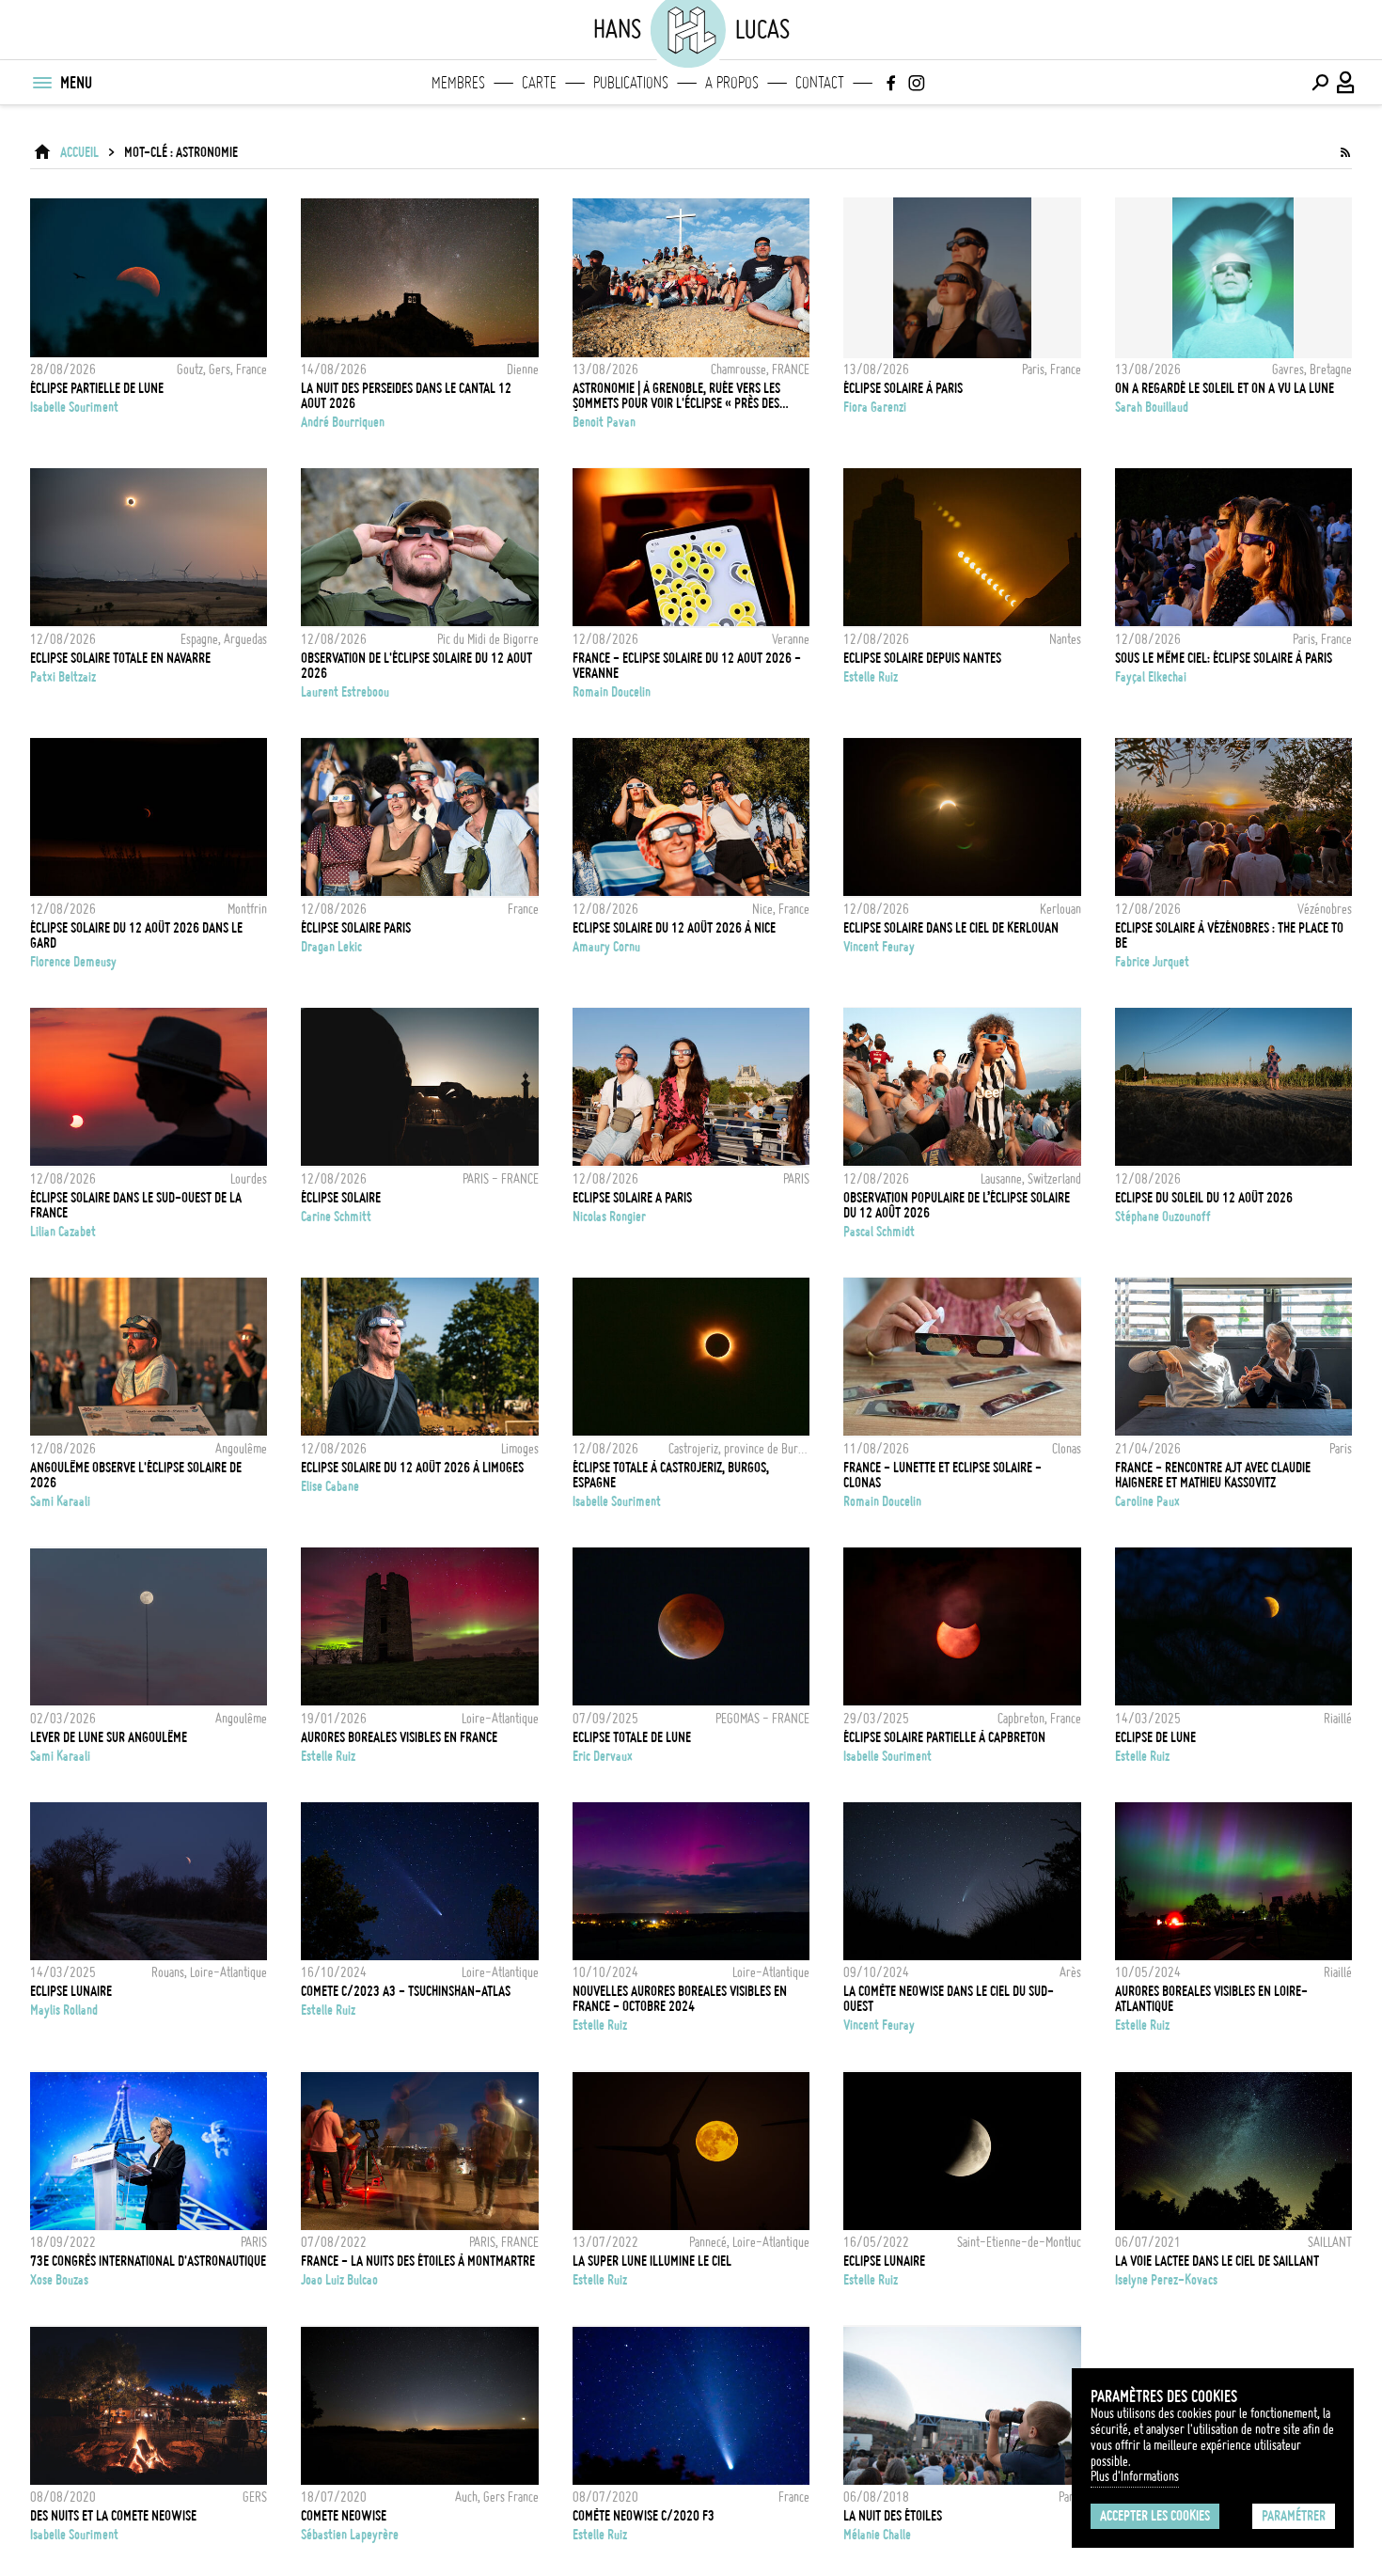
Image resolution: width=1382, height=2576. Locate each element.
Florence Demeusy (73, 962)
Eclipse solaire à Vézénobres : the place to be (1229, 935)
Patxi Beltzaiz (63, 677)
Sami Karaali (60, 1501)
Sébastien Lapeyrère (350, 2535)
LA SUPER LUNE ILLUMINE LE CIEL (652, 2261)
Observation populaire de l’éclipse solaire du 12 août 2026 (957, 1205)
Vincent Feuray (879, 947)
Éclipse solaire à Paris (903, 388)
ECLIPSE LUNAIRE (884, 2261)
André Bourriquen (343, 422)
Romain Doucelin (612, 692)
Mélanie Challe (877, 2535)
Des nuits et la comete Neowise (113, 2516)
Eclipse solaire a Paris (632, 1198)
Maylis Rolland (64, 2010)
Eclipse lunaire (71, 1991)
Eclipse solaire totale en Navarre (120, 658)
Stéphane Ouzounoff (1163, 1217)
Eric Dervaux (603, 1756)
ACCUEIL (79, 152)
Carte (539, 83)
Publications (631, 83)
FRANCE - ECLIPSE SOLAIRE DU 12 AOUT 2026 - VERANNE (687, 666)
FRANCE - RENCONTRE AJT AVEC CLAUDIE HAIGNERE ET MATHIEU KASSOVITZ (1213, 1475)
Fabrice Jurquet (1152, 962)
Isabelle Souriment (74, 407)
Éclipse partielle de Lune (97, 388)
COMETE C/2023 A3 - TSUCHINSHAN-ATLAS (406, 1991)
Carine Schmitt (336, 1217)
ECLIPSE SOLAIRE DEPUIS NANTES (922, 658)
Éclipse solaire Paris (356, 928)
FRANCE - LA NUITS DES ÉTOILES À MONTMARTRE (418, 2261)
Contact (820, 83)
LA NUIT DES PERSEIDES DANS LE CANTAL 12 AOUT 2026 (406, 396)
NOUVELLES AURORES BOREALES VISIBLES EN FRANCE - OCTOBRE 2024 (680, 1999)
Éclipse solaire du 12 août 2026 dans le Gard (136, 935)
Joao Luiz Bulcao (339, 2280)
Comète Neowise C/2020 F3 (644, 2516)
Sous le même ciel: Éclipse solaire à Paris (1224, 658)
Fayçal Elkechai (1151, 677)
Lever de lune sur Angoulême (109, 1737)
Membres (458, 83)
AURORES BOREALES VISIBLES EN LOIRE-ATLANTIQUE (1211, 1999)
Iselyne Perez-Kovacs (1166, 2280)
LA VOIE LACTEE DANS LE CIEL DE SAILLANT (1217, 2261)
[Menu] (41, 83)
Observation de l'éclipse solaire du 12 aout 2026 (416, 666)
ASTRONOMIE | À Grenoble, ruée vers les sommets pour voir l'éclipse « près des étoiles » (676, 396)
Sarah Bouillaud (1152, 407)
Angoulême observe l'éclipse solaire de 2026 (136, 1475)
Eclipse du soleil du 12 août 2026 (1204, 1198)
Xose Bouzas (59, 2280)
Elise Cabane (330, 1486)
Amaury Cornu (606, 947)
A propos (732, 83)
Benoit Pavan (604, 422)
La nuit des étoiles (893, 2516)
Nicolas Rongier (609, 1217)
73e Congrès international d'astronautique (148, 2261)
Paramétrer (1294, 2516)
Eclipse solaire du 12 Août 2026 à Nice (674, 928)
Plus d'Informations (1135, 2476)
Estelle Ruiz (871, 677)
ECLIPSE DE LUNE (1155, 1737)
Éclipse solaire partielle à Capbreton (944, 1737)
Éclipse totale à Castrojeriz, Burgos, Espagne (671, 1475)
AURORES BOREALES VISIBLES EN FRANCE (399, 1737)
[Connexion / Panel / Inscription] (1346, 83)
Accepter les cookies (1155, 2516)
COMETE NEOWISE (344, 2516)
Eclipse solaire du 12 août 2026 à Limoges (412, 1468)
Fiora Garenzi (875, 407)
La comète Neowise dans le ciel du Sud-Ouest (949, 1999)
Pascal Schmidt (879, 1232)
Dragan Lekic (331, 947)
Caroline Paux (1147, 1501)
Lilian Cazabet (63, 1232)
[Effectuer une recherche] (1320, 83)
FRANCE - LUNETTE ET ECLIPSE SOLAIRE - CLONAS (942, 1475)
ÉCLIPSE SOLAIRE (341, 1198)
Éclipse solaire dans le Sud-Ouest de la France (136, 1205)
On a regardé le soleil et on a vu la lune (1225, 388)
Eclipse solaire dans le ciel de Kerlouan (951, 928)
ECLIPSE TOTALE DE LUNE (632, 1737)
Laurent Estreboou (345, 692)
